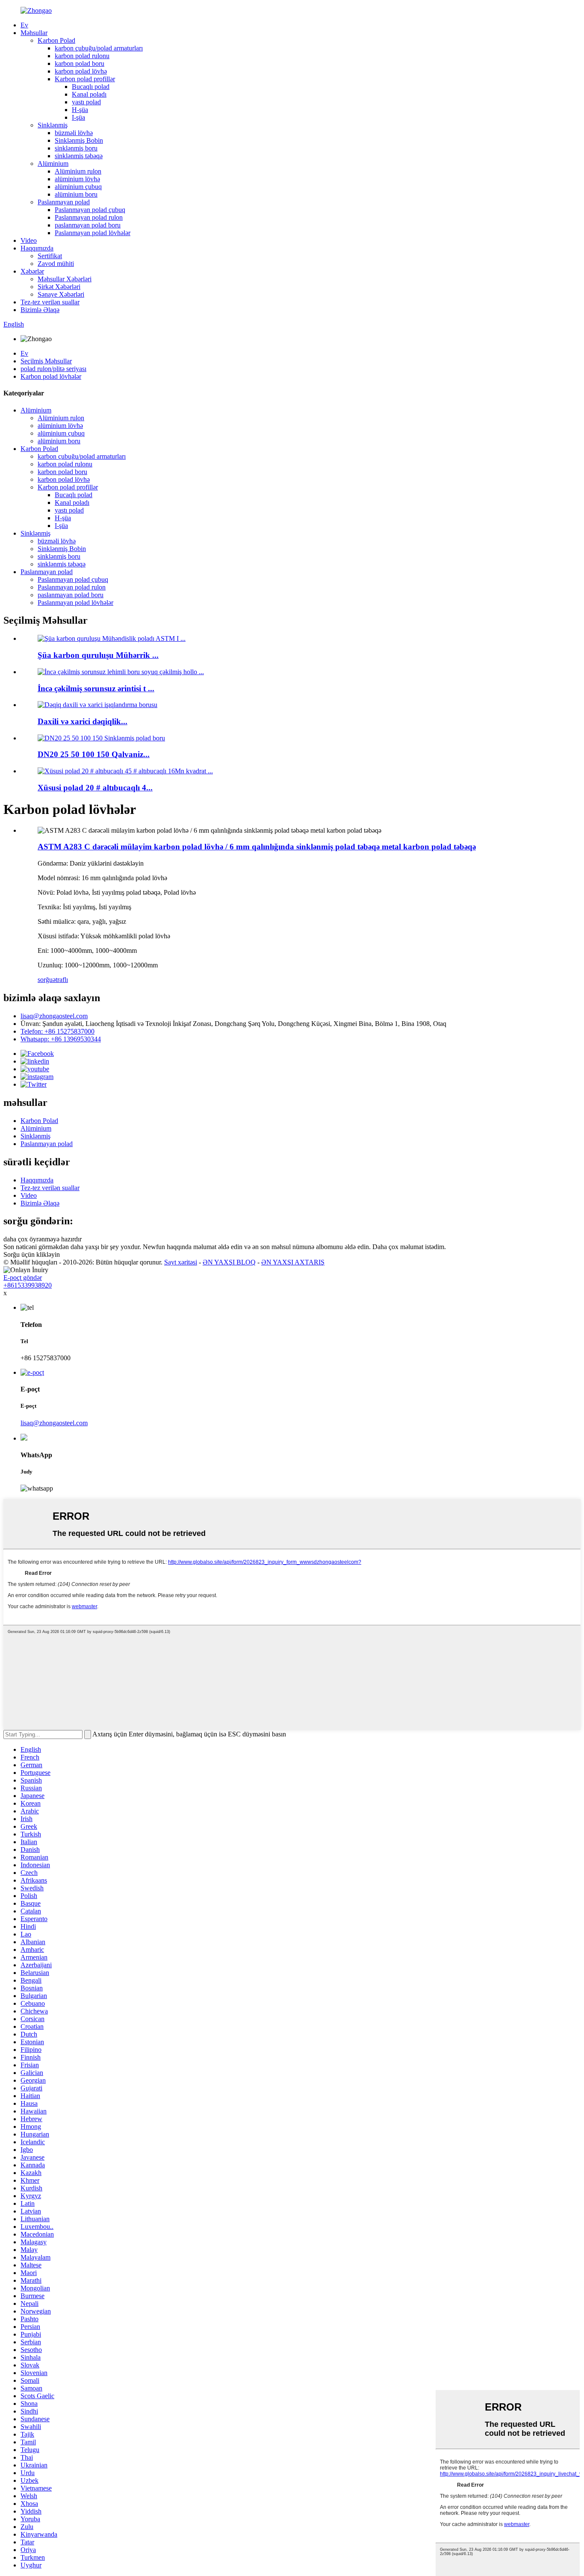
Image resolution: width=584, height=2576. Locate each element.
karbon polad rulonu (82, 56)
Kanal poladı (89, 94)
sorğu (45, 980)
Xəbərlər (32, 271)
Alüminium (53, 164)
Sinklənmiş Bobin (79, 140)
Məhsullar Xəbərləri (65, 279)
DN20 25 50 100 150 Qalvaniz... (94, 754)
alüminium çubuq (78, 187)
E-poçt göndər (23, 1278)
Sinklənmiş (53, 125)
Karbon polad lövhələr (51, 376)
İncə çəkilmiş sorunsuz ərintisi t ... (96, 688)
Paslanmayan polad (64, 202)
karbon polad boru (80, 63)
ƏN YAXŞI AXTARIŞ (293, 1262)
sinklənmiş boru (76, 148)
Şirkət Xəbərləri (59, 287)
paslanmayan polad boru (88, 225)
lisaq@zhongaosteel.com (54, 1016)
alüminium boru (76, 194)
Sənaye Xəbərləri (61, 294)
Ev (24, 25)
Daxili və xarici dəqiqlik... (83, 721)
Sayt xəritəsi (181, 1262)
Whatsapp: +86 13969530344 (61, 1039)
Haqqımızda (37, 248)
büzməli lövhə (74, 133)
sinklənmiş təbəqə (79, 156)
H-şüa (80, 110)
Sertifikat (50, 256)
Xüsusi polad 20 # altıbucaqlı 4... (95, 788)
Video (29, 240)
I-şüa (78, 117)
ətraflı (60, 980)
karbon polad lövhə (81, 71)
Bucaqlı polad (91, 87)
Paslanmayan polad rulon (89, 217)
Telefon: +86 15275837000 (58, 1031)
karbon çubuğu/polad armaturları (99, 48)
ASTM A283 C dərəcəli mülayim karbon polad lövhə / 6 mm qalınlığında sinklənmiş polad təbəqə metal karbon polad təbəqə (257, 847)
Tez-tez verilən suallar (50, 302)
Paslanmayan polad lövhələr (93, 233)
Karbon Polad (56, 40)
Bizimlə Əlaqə (40, 310)
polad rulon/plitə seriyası (53, 369)
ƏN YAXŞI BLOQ (229, 1262)
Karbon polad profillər (85, 79)
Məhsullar (34, 33)
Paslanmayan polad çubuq (90, 210)
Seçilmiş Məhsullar (46, 361)
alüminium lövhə (77, 179)
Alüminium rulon (78, 171)
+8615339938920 (28, 1285)
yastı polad (86, 102)
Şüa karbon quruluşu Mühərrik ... (98, 655)
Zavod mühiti (56, 264)
